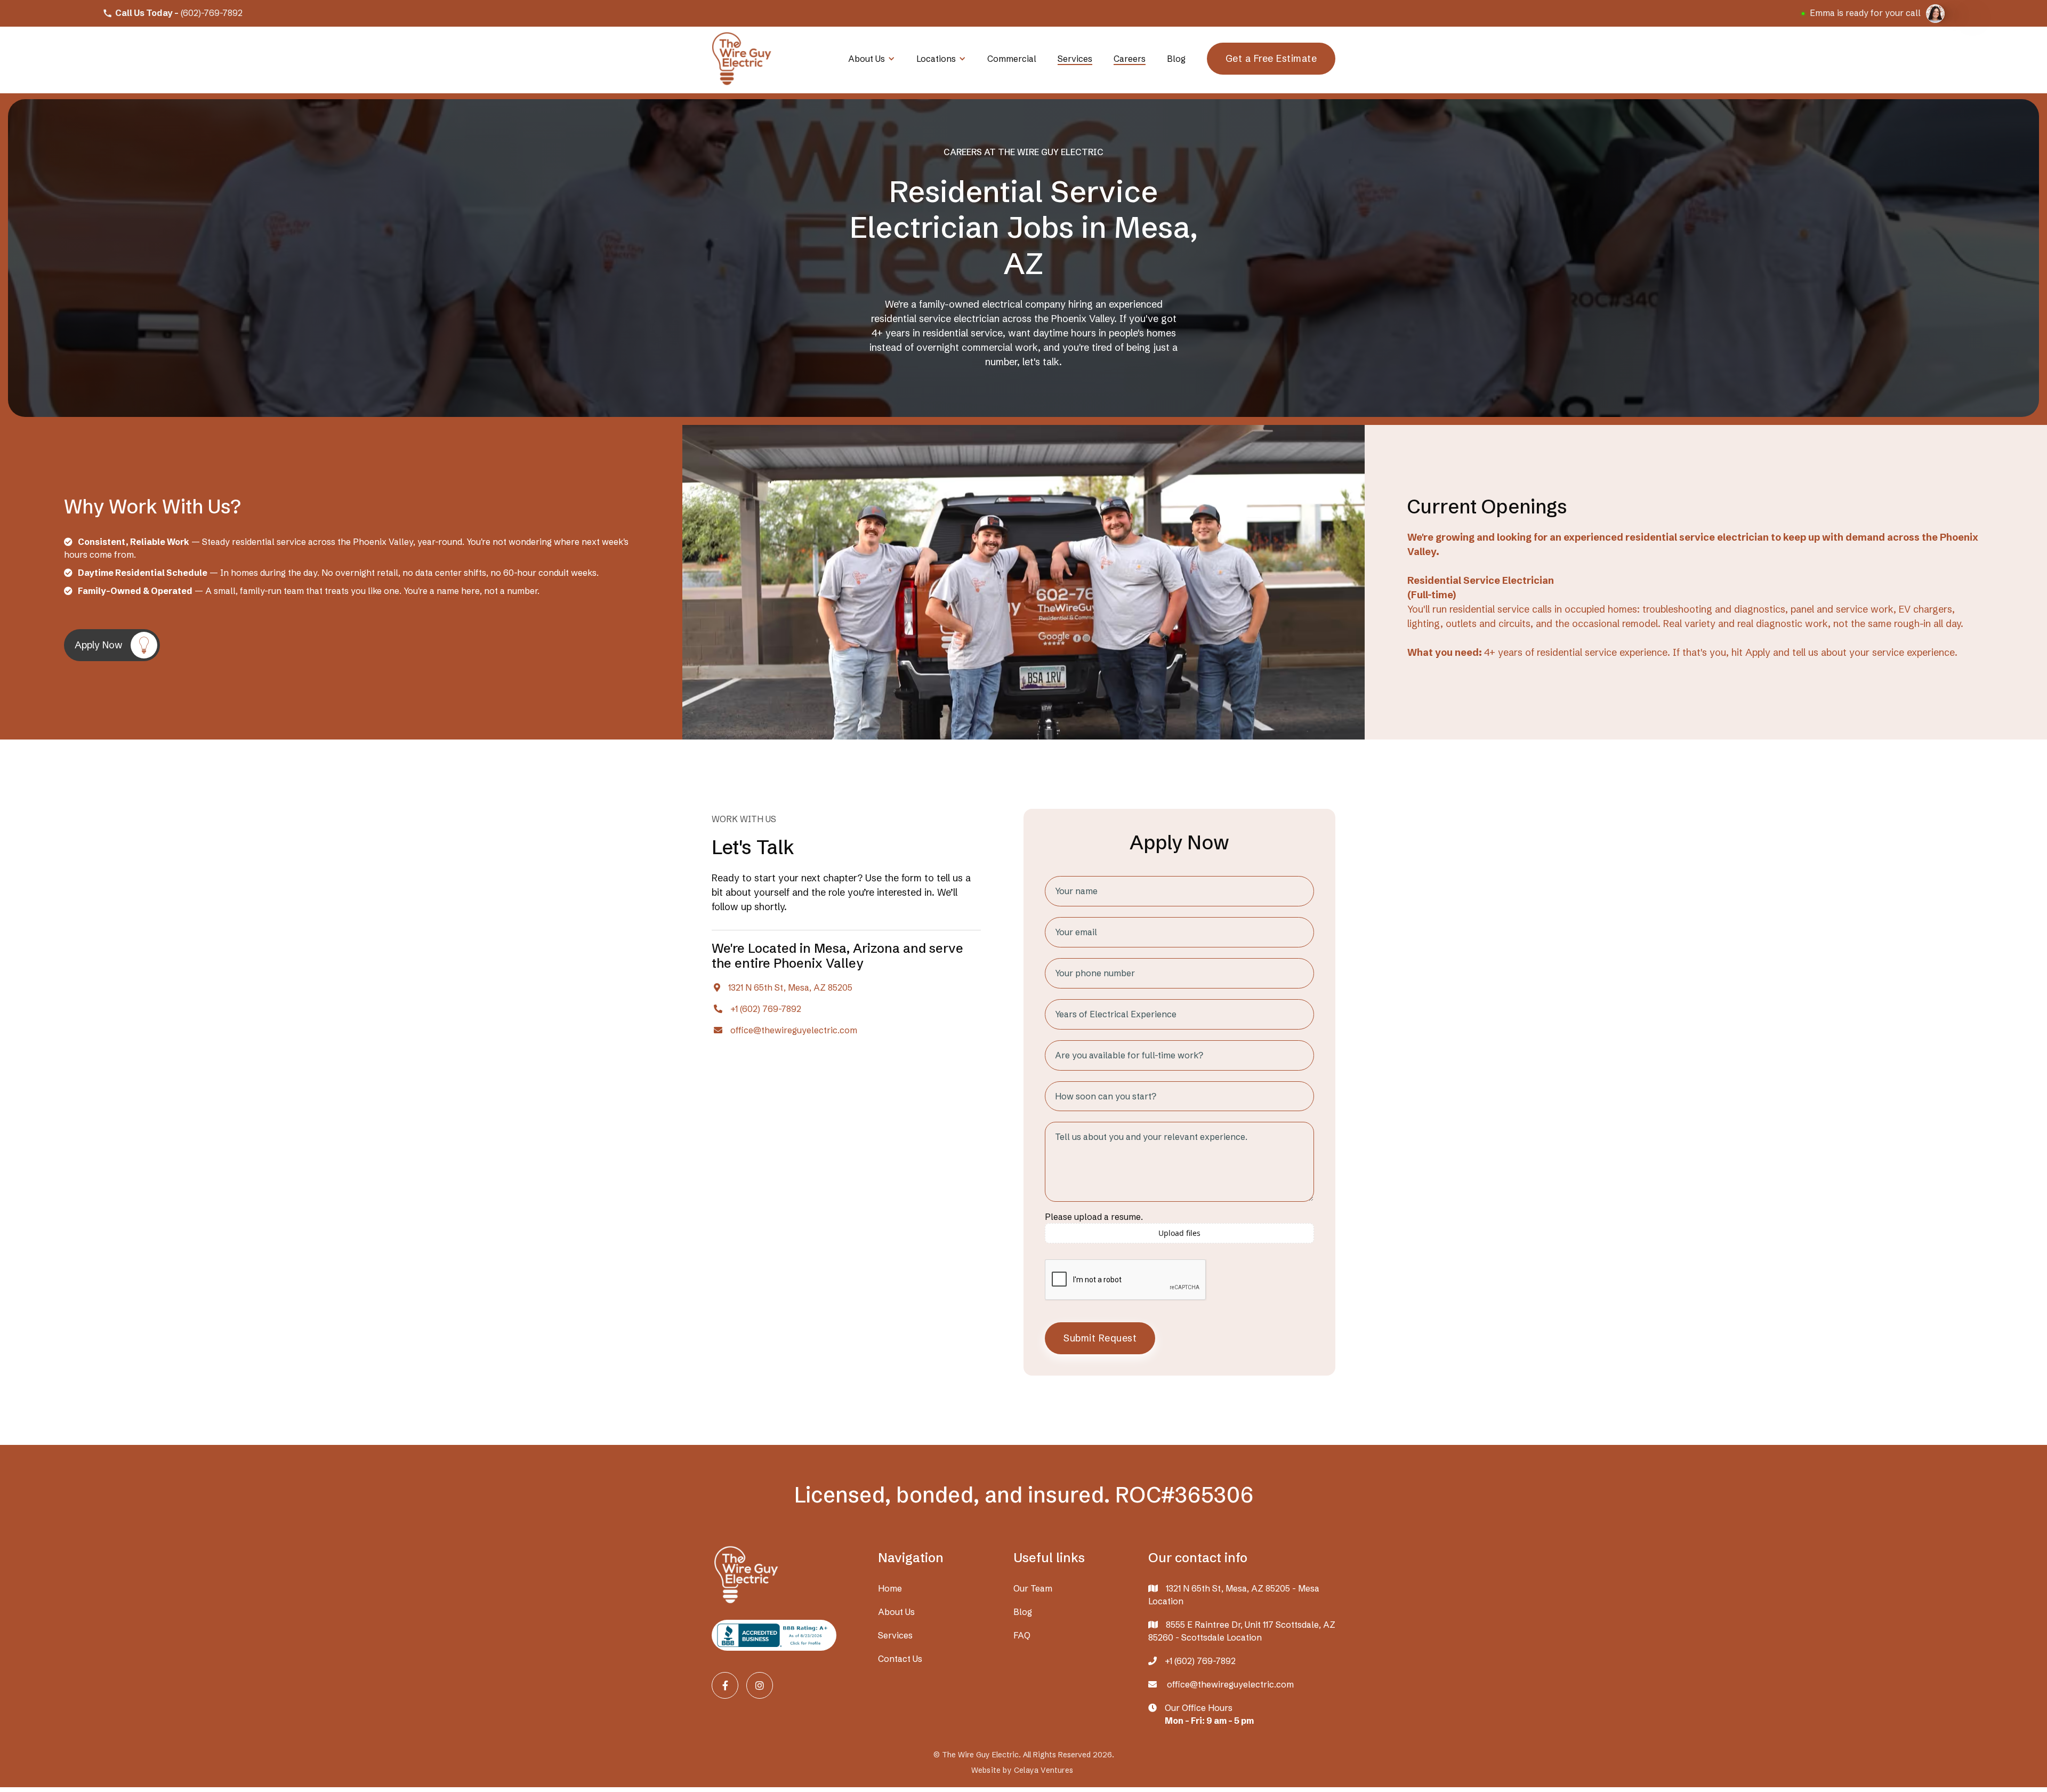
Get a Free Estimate (1271, 58)
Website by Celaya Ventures (1022, 1770)
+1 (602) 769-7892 (766, 1009)
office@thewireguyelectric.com (794, 1030)
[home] (742, 59)
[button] (872, 59)
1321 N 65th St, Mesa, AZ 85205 (790, 988)
